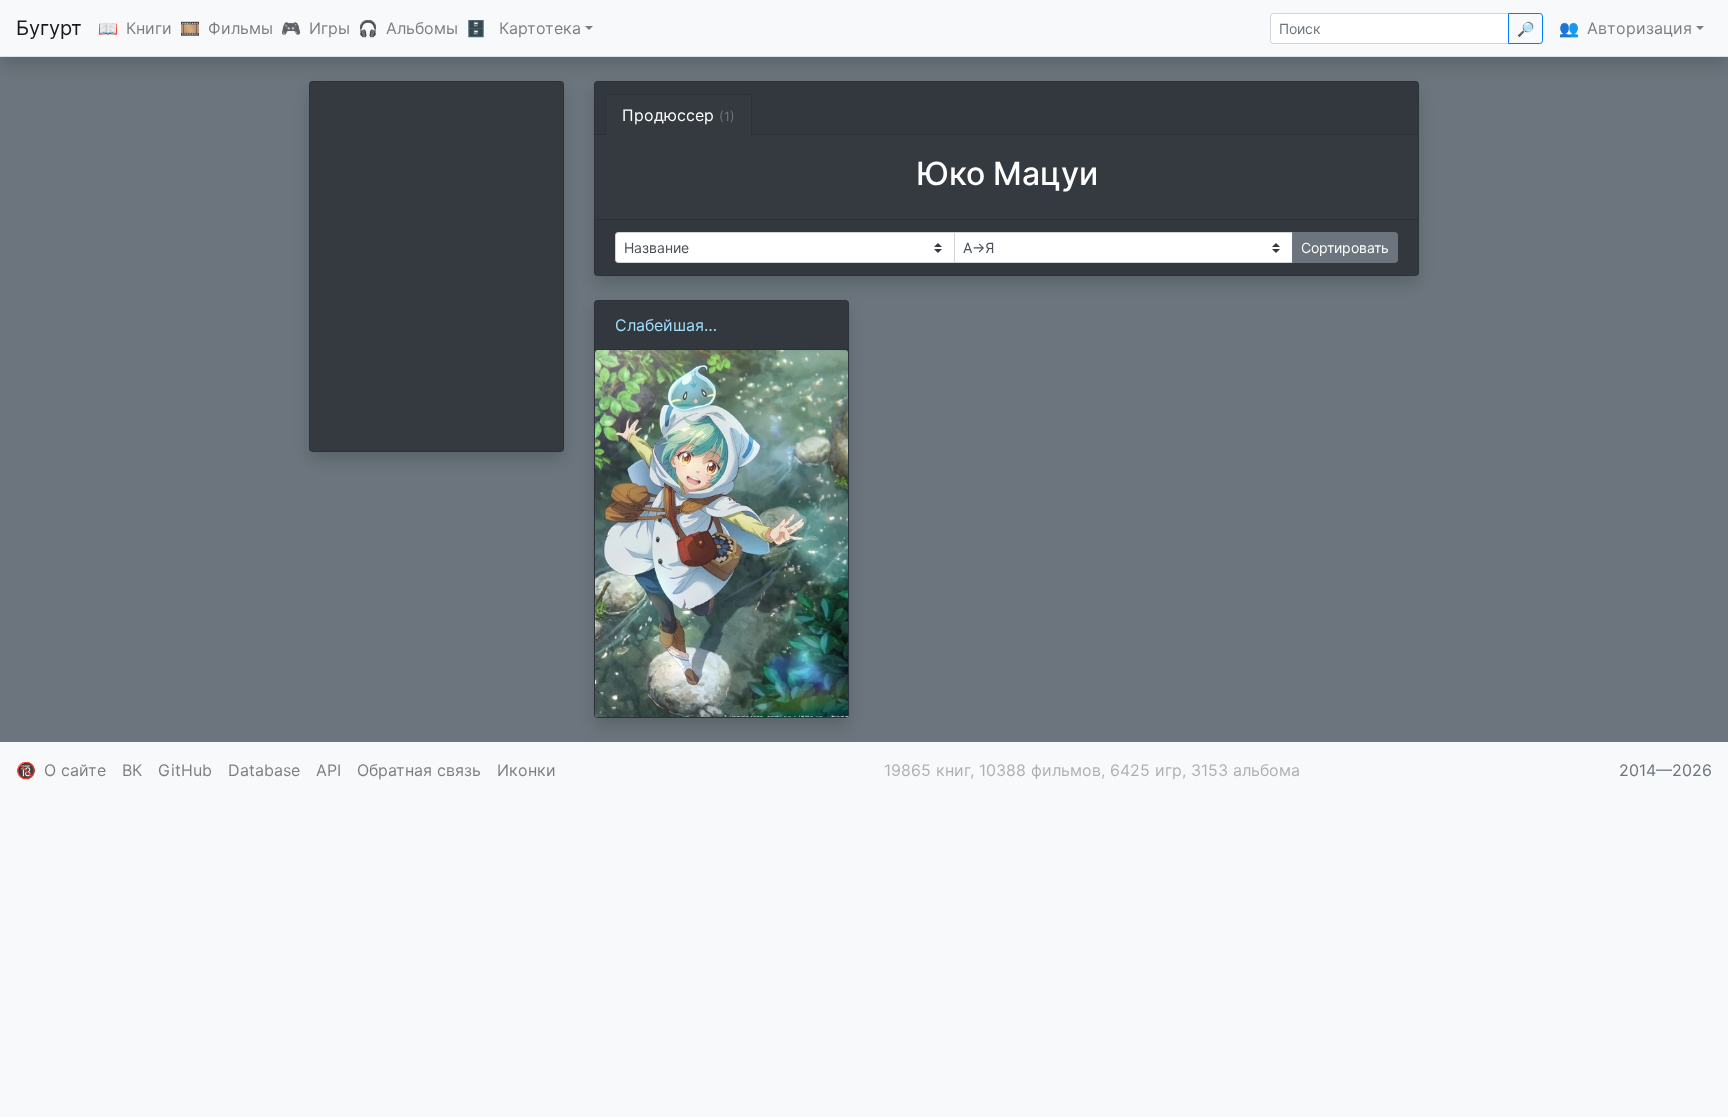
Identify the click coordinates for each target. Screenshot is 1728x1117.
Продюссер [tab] (678, 115)
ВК (132, 770)
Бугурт (49, 28)
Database (264, 770)
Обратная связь (419, 770)
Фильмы (240, 28)
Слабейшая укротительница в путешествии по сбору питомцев (705, 326)
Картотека (540, 28)
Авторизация (1639, 28)
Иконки (526, 770)
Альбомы (422, 28)
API (328, 770)
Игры (329, 28)
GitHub (185, 770)
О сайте (75, 770)
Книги (149, 28)
